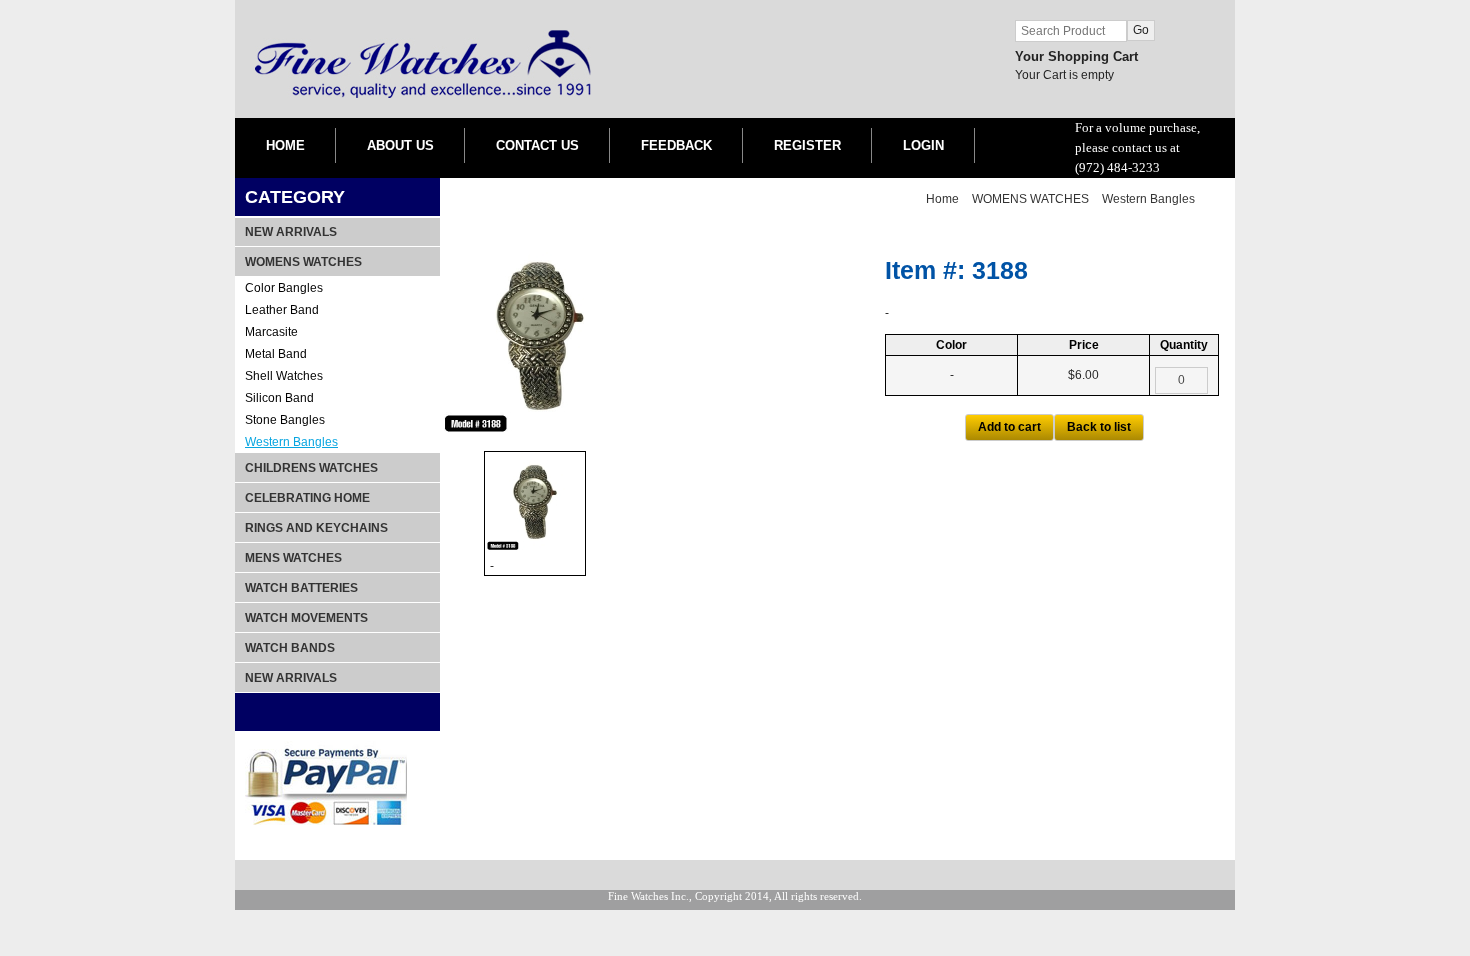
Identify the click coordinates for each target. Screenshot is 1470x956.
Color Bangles (284, 288)
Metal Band (276, 354)
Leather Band (282, 310)
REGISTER (807, 145)
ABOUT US (400, 145)
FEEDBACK (676, 145)
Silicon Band (279, 398)
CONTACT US (537, 145)
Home (942, 199)
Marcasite (271, 332)
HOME (285, 145)
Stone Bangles (285, 420)
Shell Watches (284, 376)
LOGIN (923, 145)
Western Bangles (291, 442)
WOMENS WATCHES (1030, 199)
